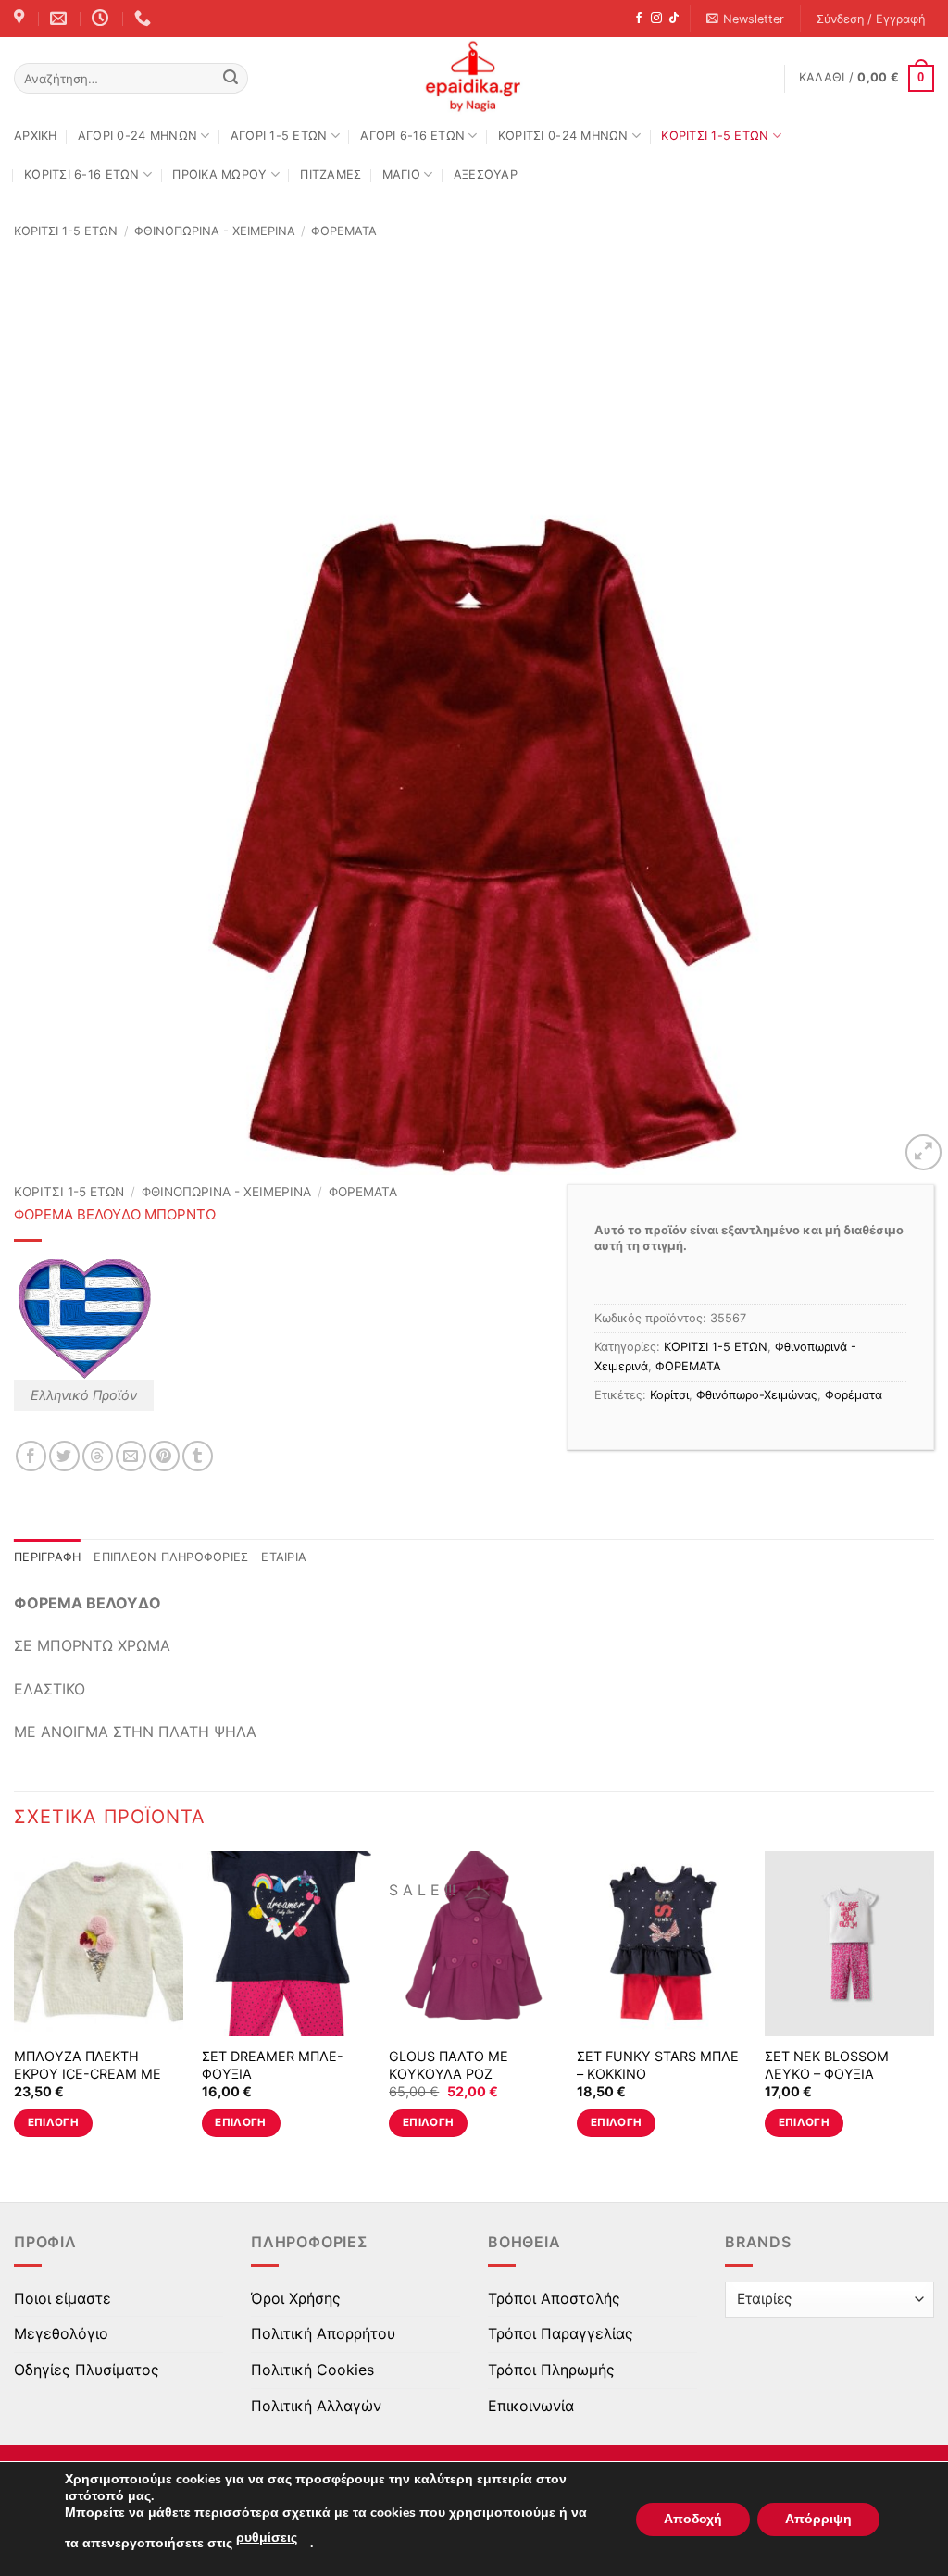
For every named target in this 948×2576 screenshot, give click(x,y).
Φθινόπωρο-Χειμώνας (757, 1395)
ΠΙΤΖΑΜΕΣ (331, 175)
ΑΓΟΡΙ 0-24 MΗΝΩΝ (137, 136)
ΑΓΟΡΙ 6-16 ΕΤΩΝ (412, 136)
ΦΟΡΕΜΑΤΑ (344, 231)
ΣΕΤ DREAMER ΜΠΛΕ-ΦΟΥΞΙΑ (273, 2065)
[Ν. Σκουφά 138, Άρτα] (21, 19)
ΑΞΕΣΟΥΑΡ (486, 175)
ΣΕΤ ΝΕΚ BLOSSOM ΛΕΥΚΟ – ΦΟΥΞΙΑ (827, 2065)
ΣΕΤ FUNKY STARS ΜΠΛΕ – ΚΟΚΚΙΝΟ (658, 2065)
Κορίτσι (669, 1395)
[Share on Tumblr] (198, 1456)
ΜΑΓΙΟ (401, 175)
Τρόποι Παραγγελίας (561, 2333)
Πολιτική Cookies (312, 2370)
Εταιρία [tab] (284, 1557)
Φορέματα (854, 1395)
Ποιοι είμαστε (62, 2298)
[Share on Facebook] (31, 1456)
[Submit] (231, 79)
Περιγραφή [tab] (47, 1557)
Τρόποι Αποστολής (554, 2298)
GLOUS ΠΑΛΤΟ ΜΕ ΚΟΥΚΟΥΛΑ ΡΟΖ (449, 2065)
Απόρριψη (818, 2519)
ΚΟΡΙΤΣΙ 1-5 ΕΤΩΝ (715, 136)
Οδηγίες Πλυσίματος (87, 2370)
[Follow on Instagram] (656, 19)
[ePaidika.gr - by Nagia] (474, 77)
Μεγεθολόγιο (61, 2333)
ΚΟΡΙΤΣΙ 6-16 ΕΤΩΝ (81, 175)
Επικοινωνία (531, 2406)
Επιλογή (53, 2122)
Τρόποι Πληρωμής (551, 2370)
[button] (746, 19)
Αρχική (36, 136)
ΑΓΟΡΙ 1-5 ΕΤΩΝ (279, 136)
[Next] (933, 2010)
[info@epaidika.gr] (61, 19)
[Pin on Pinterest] (164, 1456)
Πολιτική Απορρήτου (323, 2333)
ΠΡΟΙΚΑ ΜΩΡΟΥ (219, 175)
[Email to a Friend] (131, 1456)
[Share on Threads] (98, 1456)
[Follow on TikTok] (674, 19)
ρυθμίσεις (267, 2538)
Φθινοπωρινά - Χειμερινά (215, 231)
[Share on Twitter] (64, 1456)
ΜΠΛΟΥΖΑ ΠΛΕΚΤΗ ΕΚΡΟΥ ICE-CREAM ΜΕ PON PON (87, 2073)
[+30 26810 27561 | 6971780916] (145, 19)
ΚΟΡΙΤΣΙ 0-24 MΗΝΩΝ (563, 136)
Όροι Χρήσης (296, 2298)
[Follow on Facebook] (639, 19)
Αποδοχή (693, 2519)
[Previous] (15, 2010)
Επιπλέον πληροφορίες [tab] (171, 1557)
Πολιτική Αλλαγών (316, 2406)
